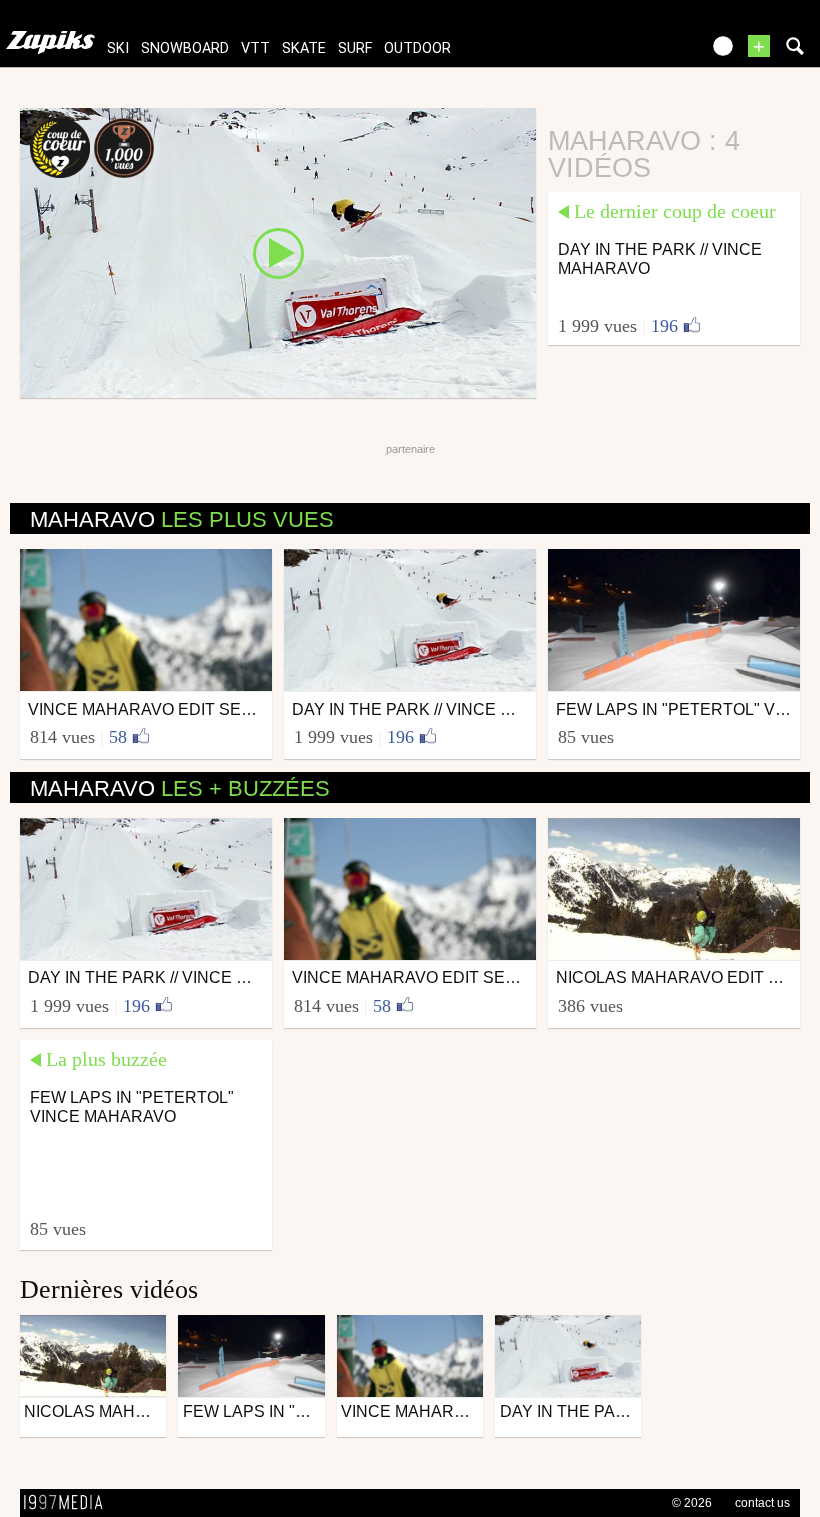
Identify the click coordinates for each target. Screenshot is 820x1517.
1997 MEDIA (69, 1503)
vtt (255, 48)
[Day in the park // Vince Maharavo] (278, 252)
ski (118, 48)
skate (304, 48)
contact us (762, 1503)
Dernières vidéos (109, 1289)
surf (355, 48)
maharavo (182, 519)
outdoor (417, 48)
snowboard (185, 48)
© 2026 (692, 1503)
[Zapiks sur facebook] (642, 52)
